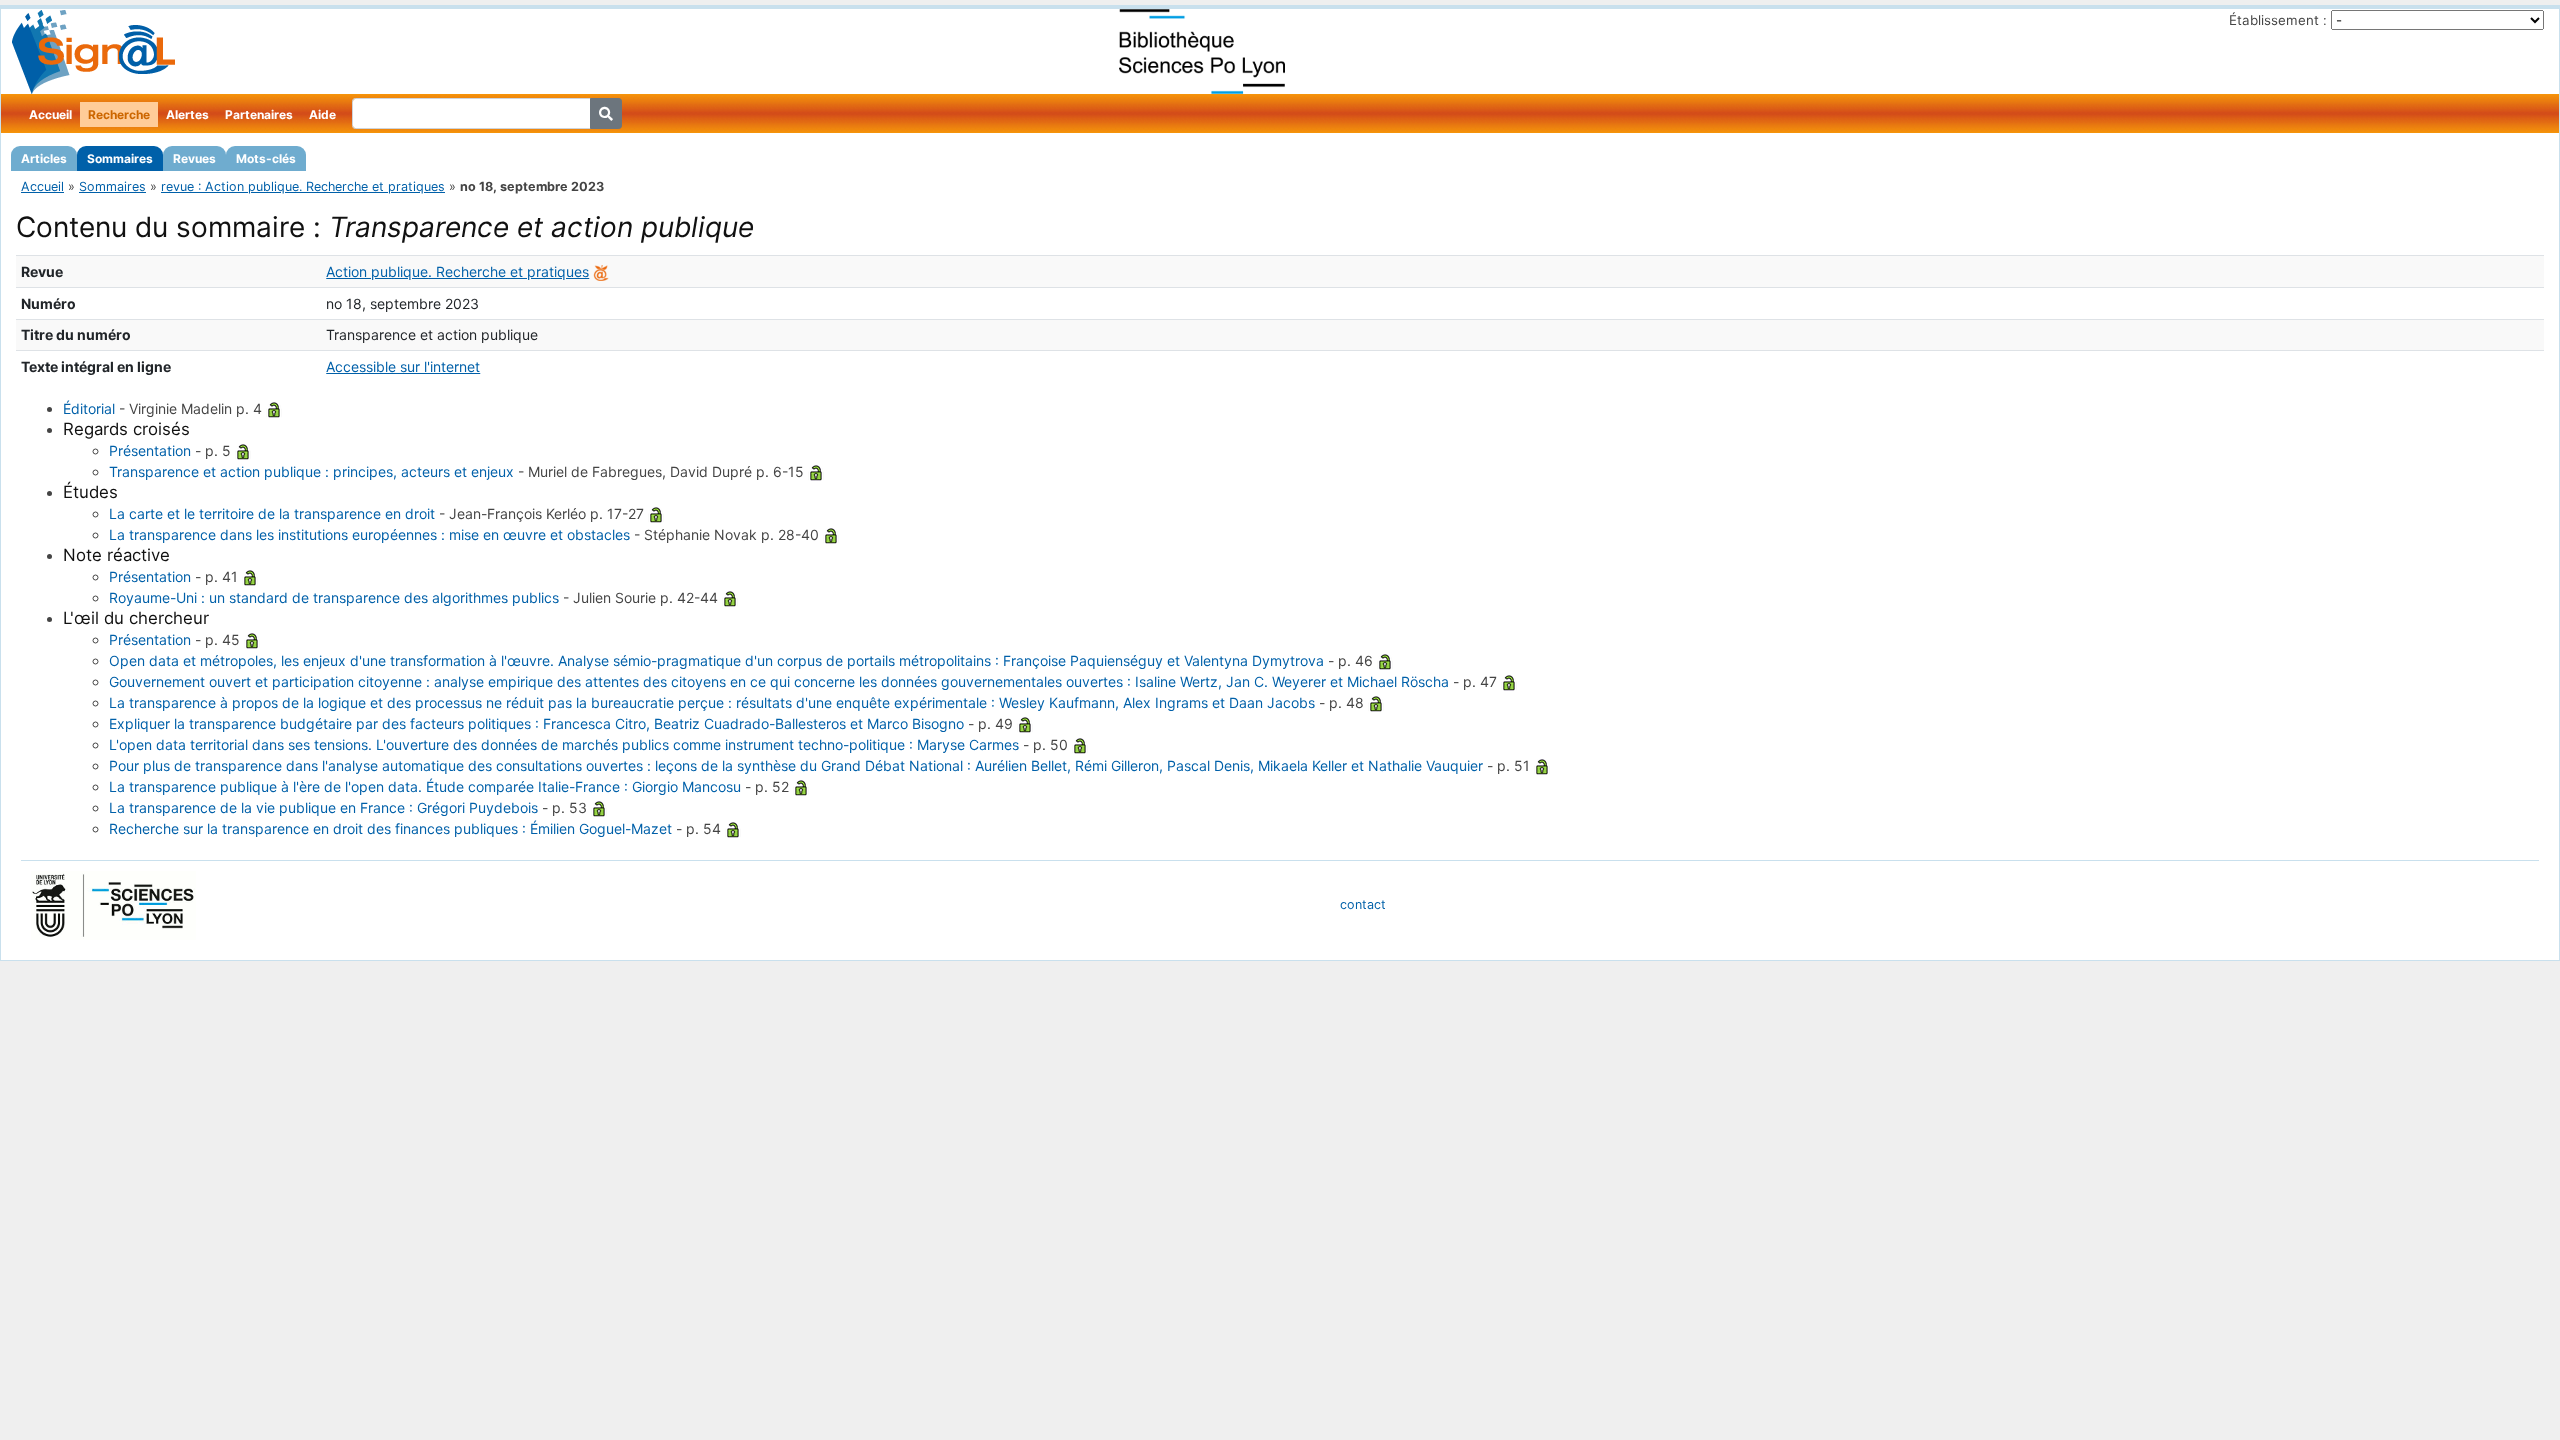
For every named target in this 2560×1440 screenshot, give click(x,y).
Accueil (50, 114)
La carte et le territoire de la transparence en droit (272, 513)
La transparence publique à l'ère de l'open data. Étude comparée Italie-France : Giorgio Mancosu (425, 786)
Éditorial (89, 408)
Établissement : (2278, 20)
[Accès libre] (274, 408)
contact (1363, 904)
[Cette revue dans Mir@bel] (601, 271)
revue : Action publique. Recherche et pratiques (303, 186)
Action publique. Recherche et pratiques (457, 271)
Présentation (150, 450)
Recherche (119, 114)
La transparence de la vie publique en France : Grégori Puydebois (323, 807)
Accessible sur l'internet (403, 366)
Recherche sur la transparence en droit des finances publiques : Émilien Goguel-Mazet (390, 828)
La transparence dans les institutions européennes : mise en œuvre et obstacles (369, 534)
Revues (194, 158)
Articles (44, 158)
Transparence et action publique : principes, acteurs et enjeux (311, 471)
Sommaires (120, 158)
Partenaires (259, 114)
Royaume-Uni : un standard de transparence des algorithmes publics (334, 597)
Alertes (187, 114)
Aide (322, 114)
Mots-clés (266, 158)
